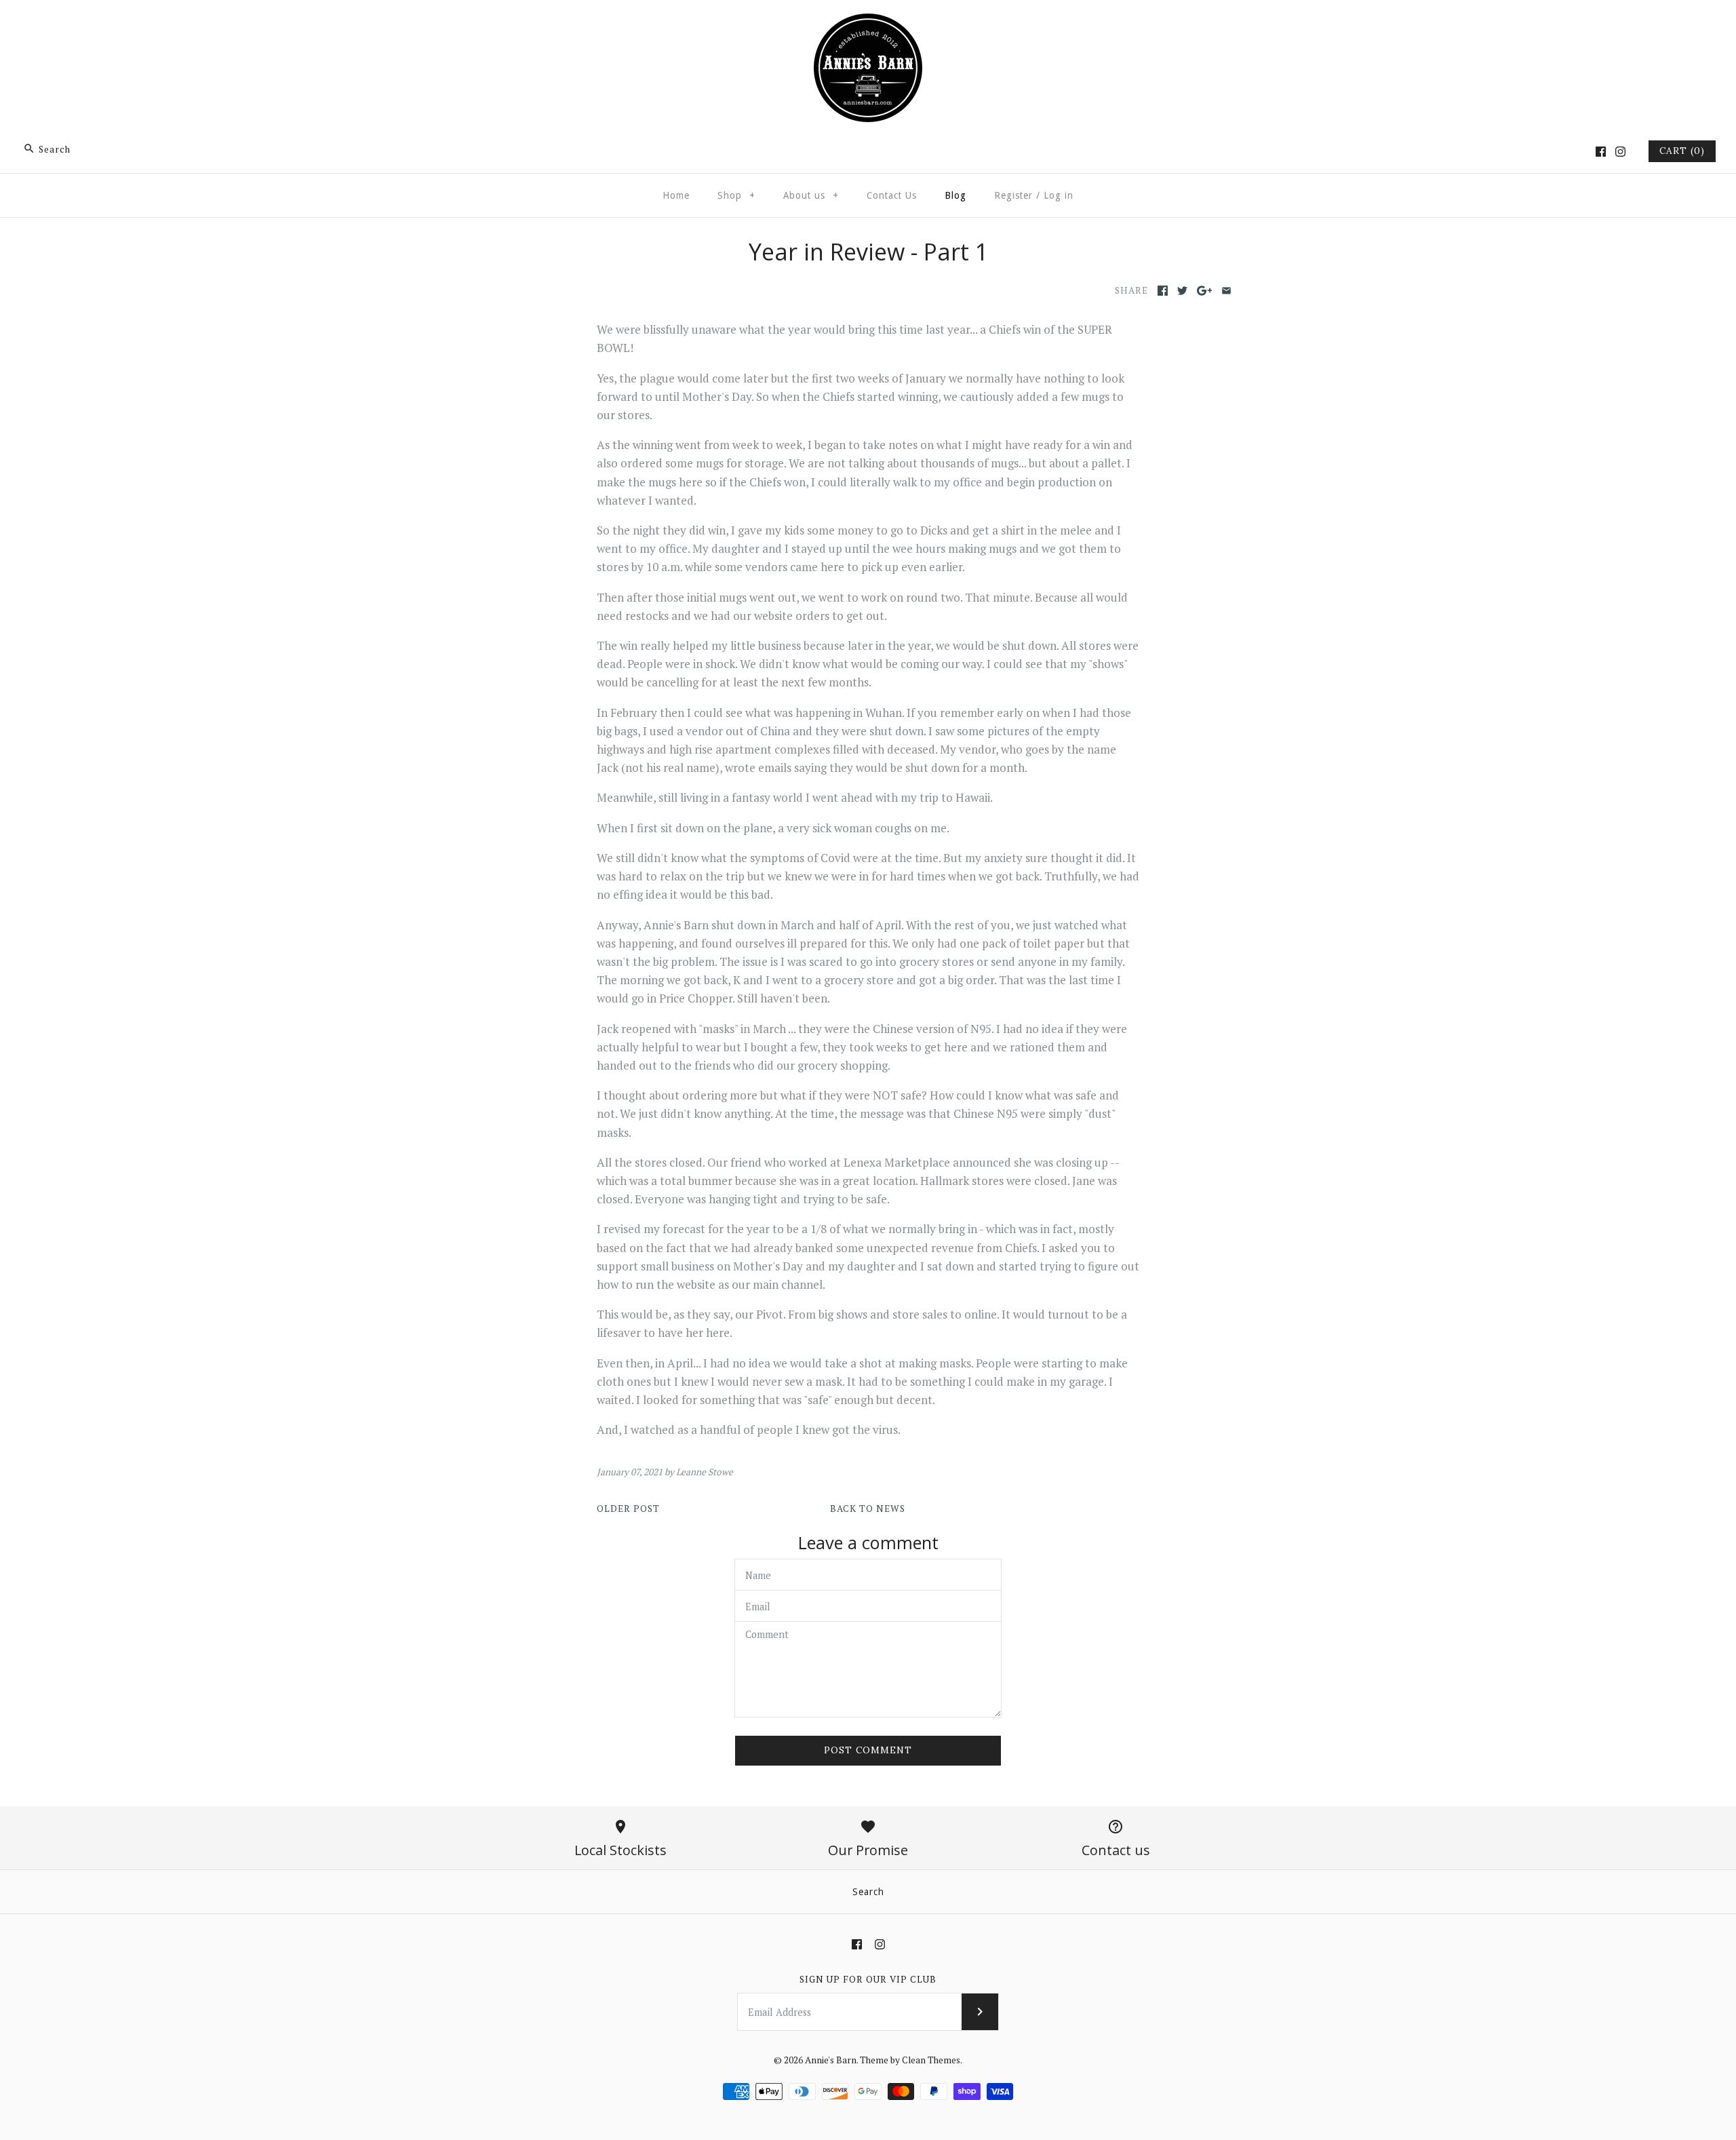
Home (676, 195)
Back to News (868, 1509)
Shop (736, 195)
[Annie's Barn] (868, 23)
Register (1013, 195)
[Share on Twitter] (1182, 291)
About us (811, 195)
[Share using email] (1226, 291)
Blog (955, 195)
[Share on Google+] (1205, 291)
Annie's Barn (831, 2060)
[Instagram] (1620, 152)
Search (868, 1892)
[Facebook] (1601, 152)
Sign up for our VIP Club (868, 1979)
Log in (1059, 195)
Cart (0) (1682, 151)
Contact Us (892, 195)
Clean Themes (931, 2060)
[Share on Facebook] (1163, 291)
